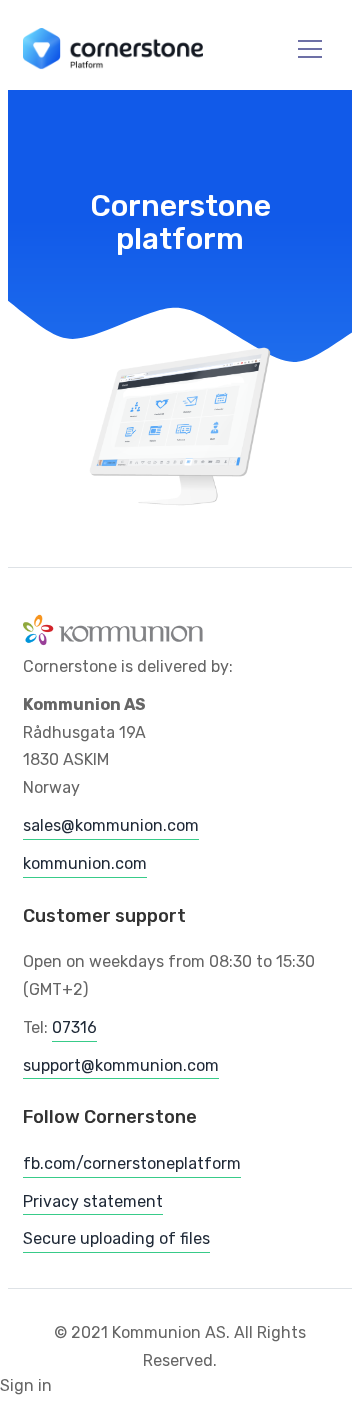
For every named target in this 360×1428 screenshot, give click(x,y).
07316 (74, 1027)
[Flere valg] (331, 49)
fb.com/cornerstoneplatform (132, 1163)
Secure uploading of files (116, 1238)
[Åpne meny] (298, 49)
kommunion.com (85, 863)
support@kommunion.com (121, 1065)
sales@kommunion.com (111, 825)
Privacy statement (93, 1201)
